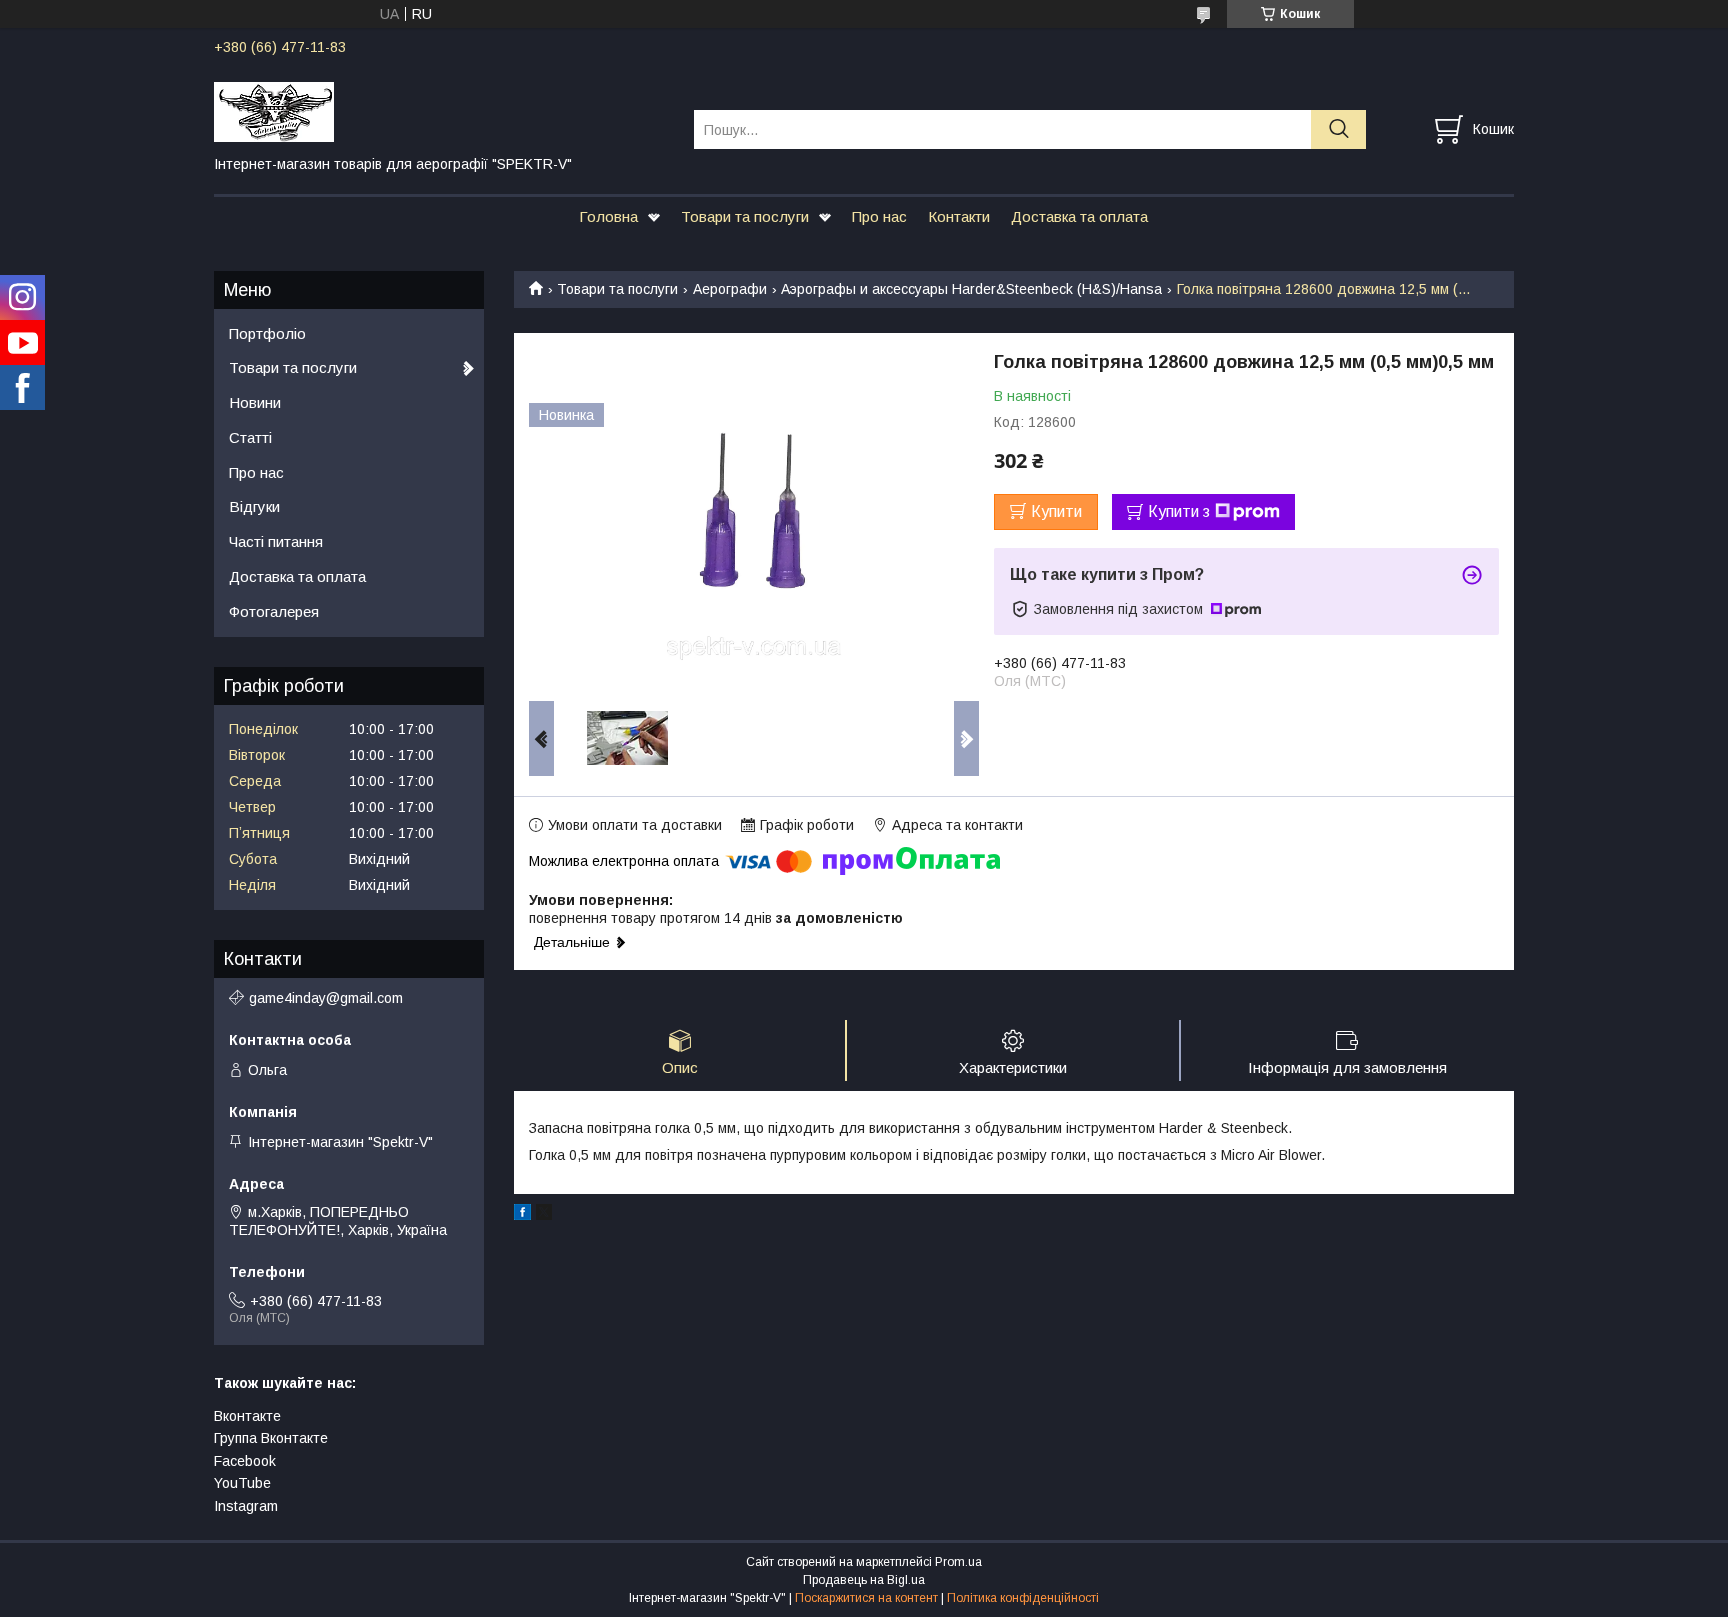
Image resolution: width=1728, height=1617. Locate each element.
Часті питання (276, 541)
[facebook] (522, 1215)
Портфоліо (267, 333)
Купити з (1179, 511)
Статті (250, 437)
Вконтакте (247, 1416)
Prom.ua (958, 1562)
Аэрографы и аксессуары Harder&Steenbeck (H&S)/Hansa (971, 289)
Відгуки (254, 506)
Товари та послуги (745, 216)
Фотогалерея (274, 611)
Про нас (879, 216)
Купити (1056, 511)
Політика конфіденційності (1023, 1598)
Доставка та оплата (1079, 216)
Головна (608, 216)
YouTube (242, 1483)
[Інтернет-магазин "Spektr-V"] (441, 111)
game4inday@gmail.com (326, 998)
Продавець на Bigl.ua (864, 1580)
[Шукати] (1338, 129)
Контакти (959, 216)
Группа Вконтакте (271, 1438)
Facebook (245, 1461)
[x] (544, 1215)
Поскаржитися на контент (866, 1598)
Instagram (246, 1506)
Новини (255, 402)
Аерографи (730, 289)
